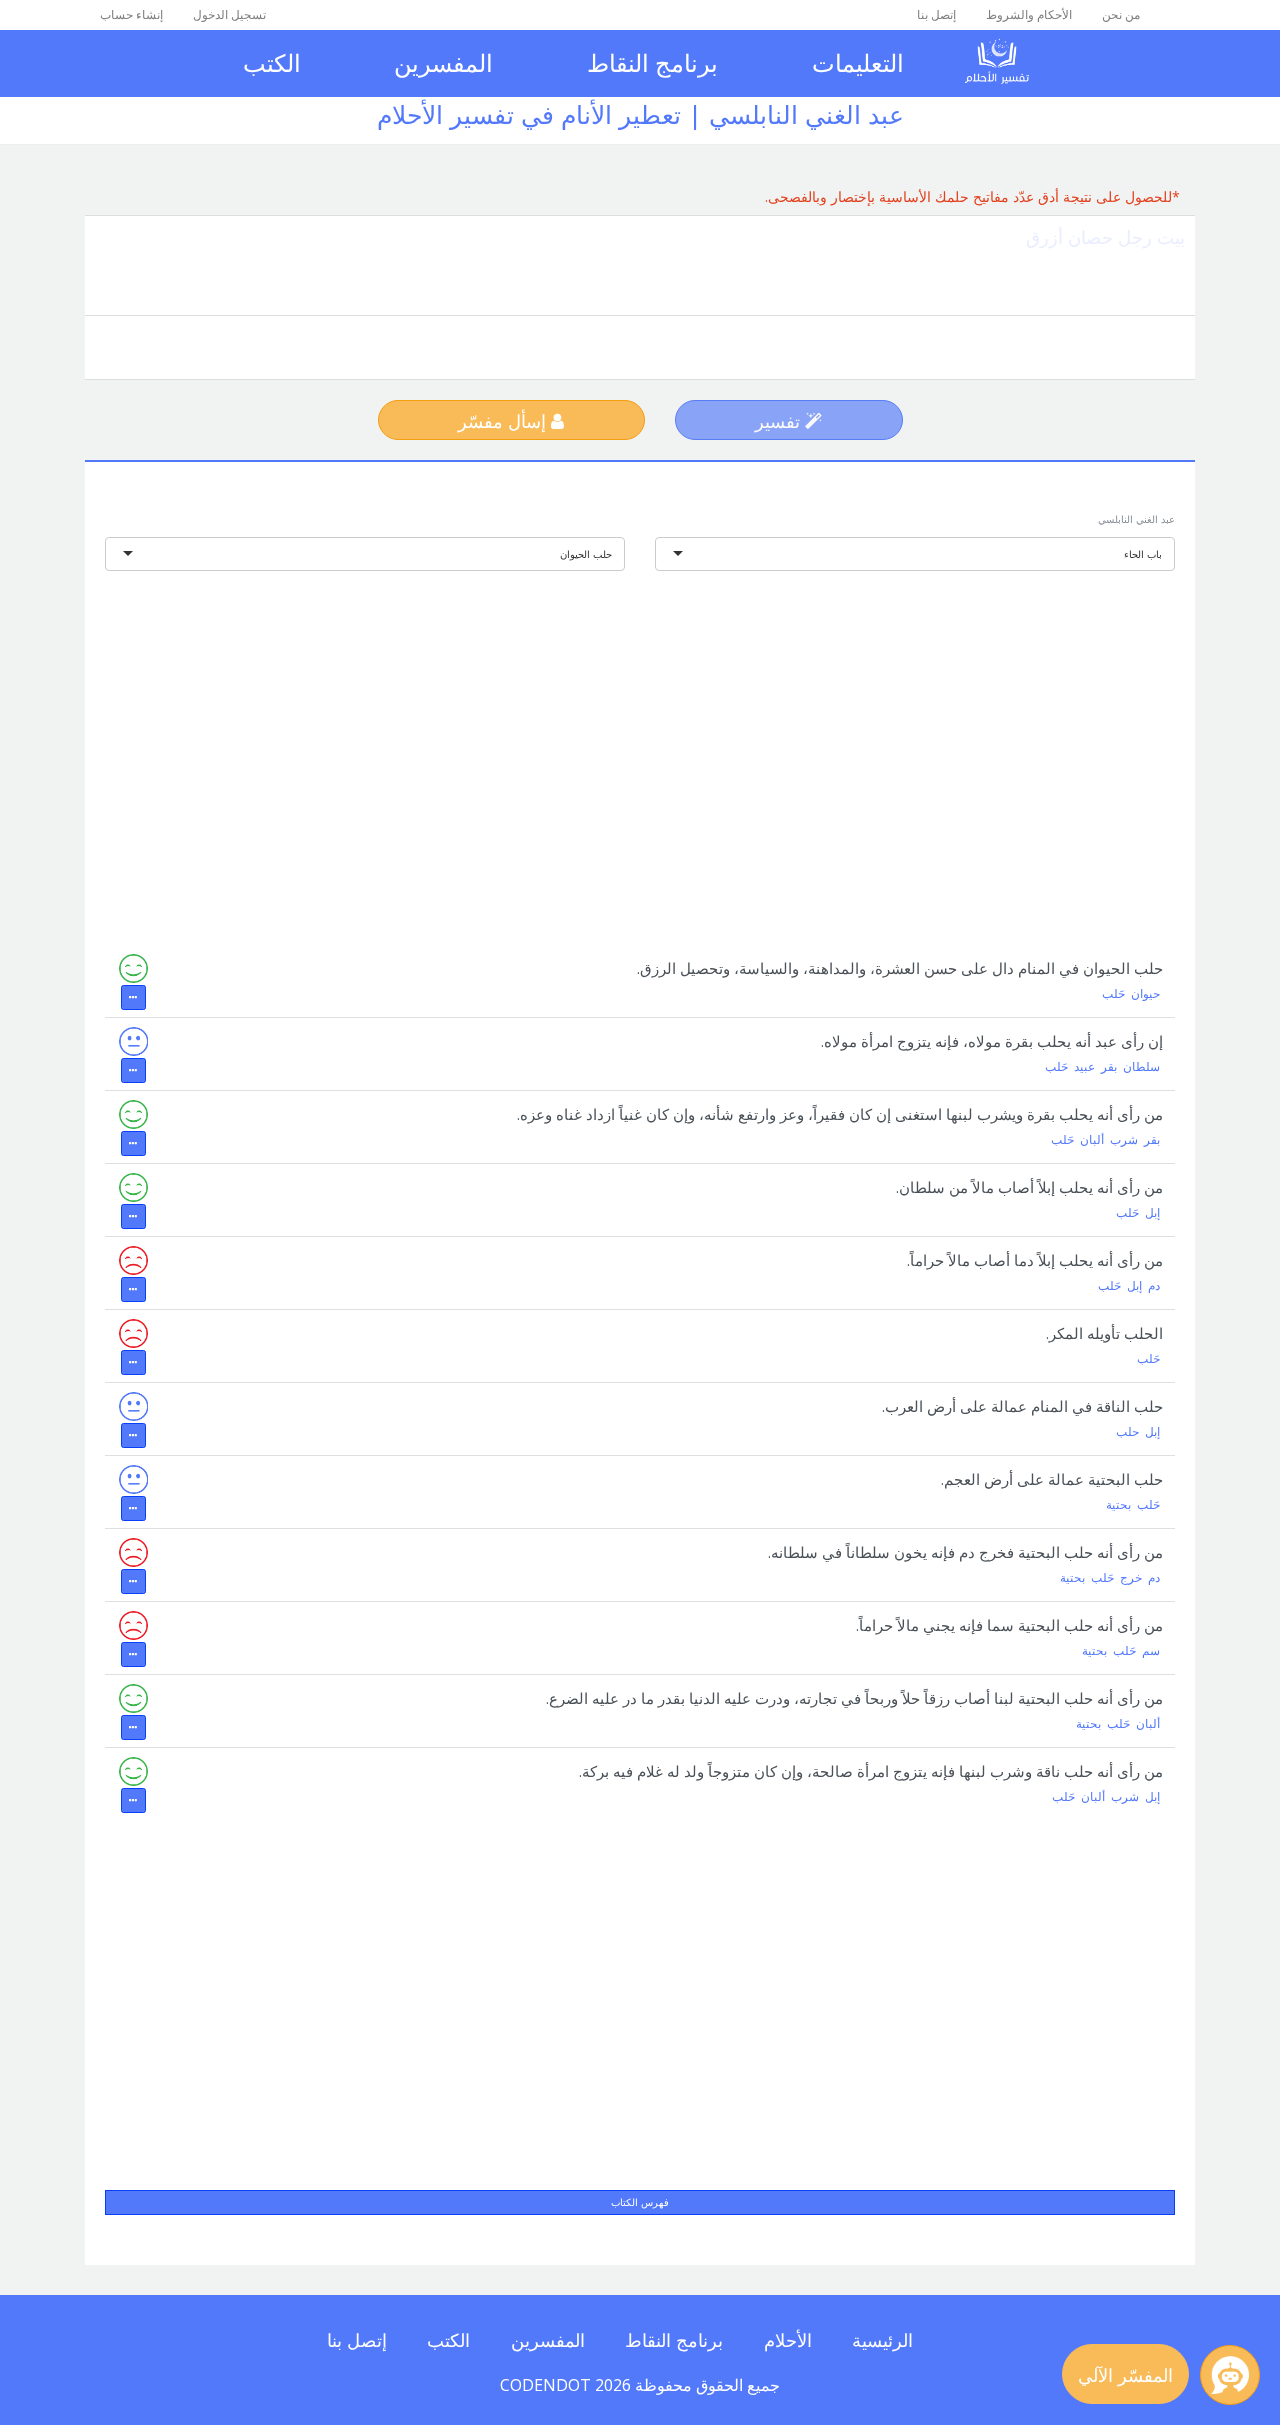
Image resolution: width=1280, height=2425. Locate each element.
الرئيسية (882, 2340)
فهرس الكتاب (640, 2202)
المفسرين (443, 62)
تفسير (780, 421)
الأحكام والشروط (1029, 14)
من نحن (1121, 14)
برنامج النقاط (652, 62)
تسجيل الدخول (229, 14)
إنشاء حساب (131, 14)
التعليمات (858, 62)
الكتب (272, 62)
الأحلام (788, 2340)
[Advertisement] (640, 745)
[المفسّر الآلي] (1230, 2375)
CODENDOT (545, 2385)
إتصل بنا (936, 14)
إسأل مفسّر (504, 421)
